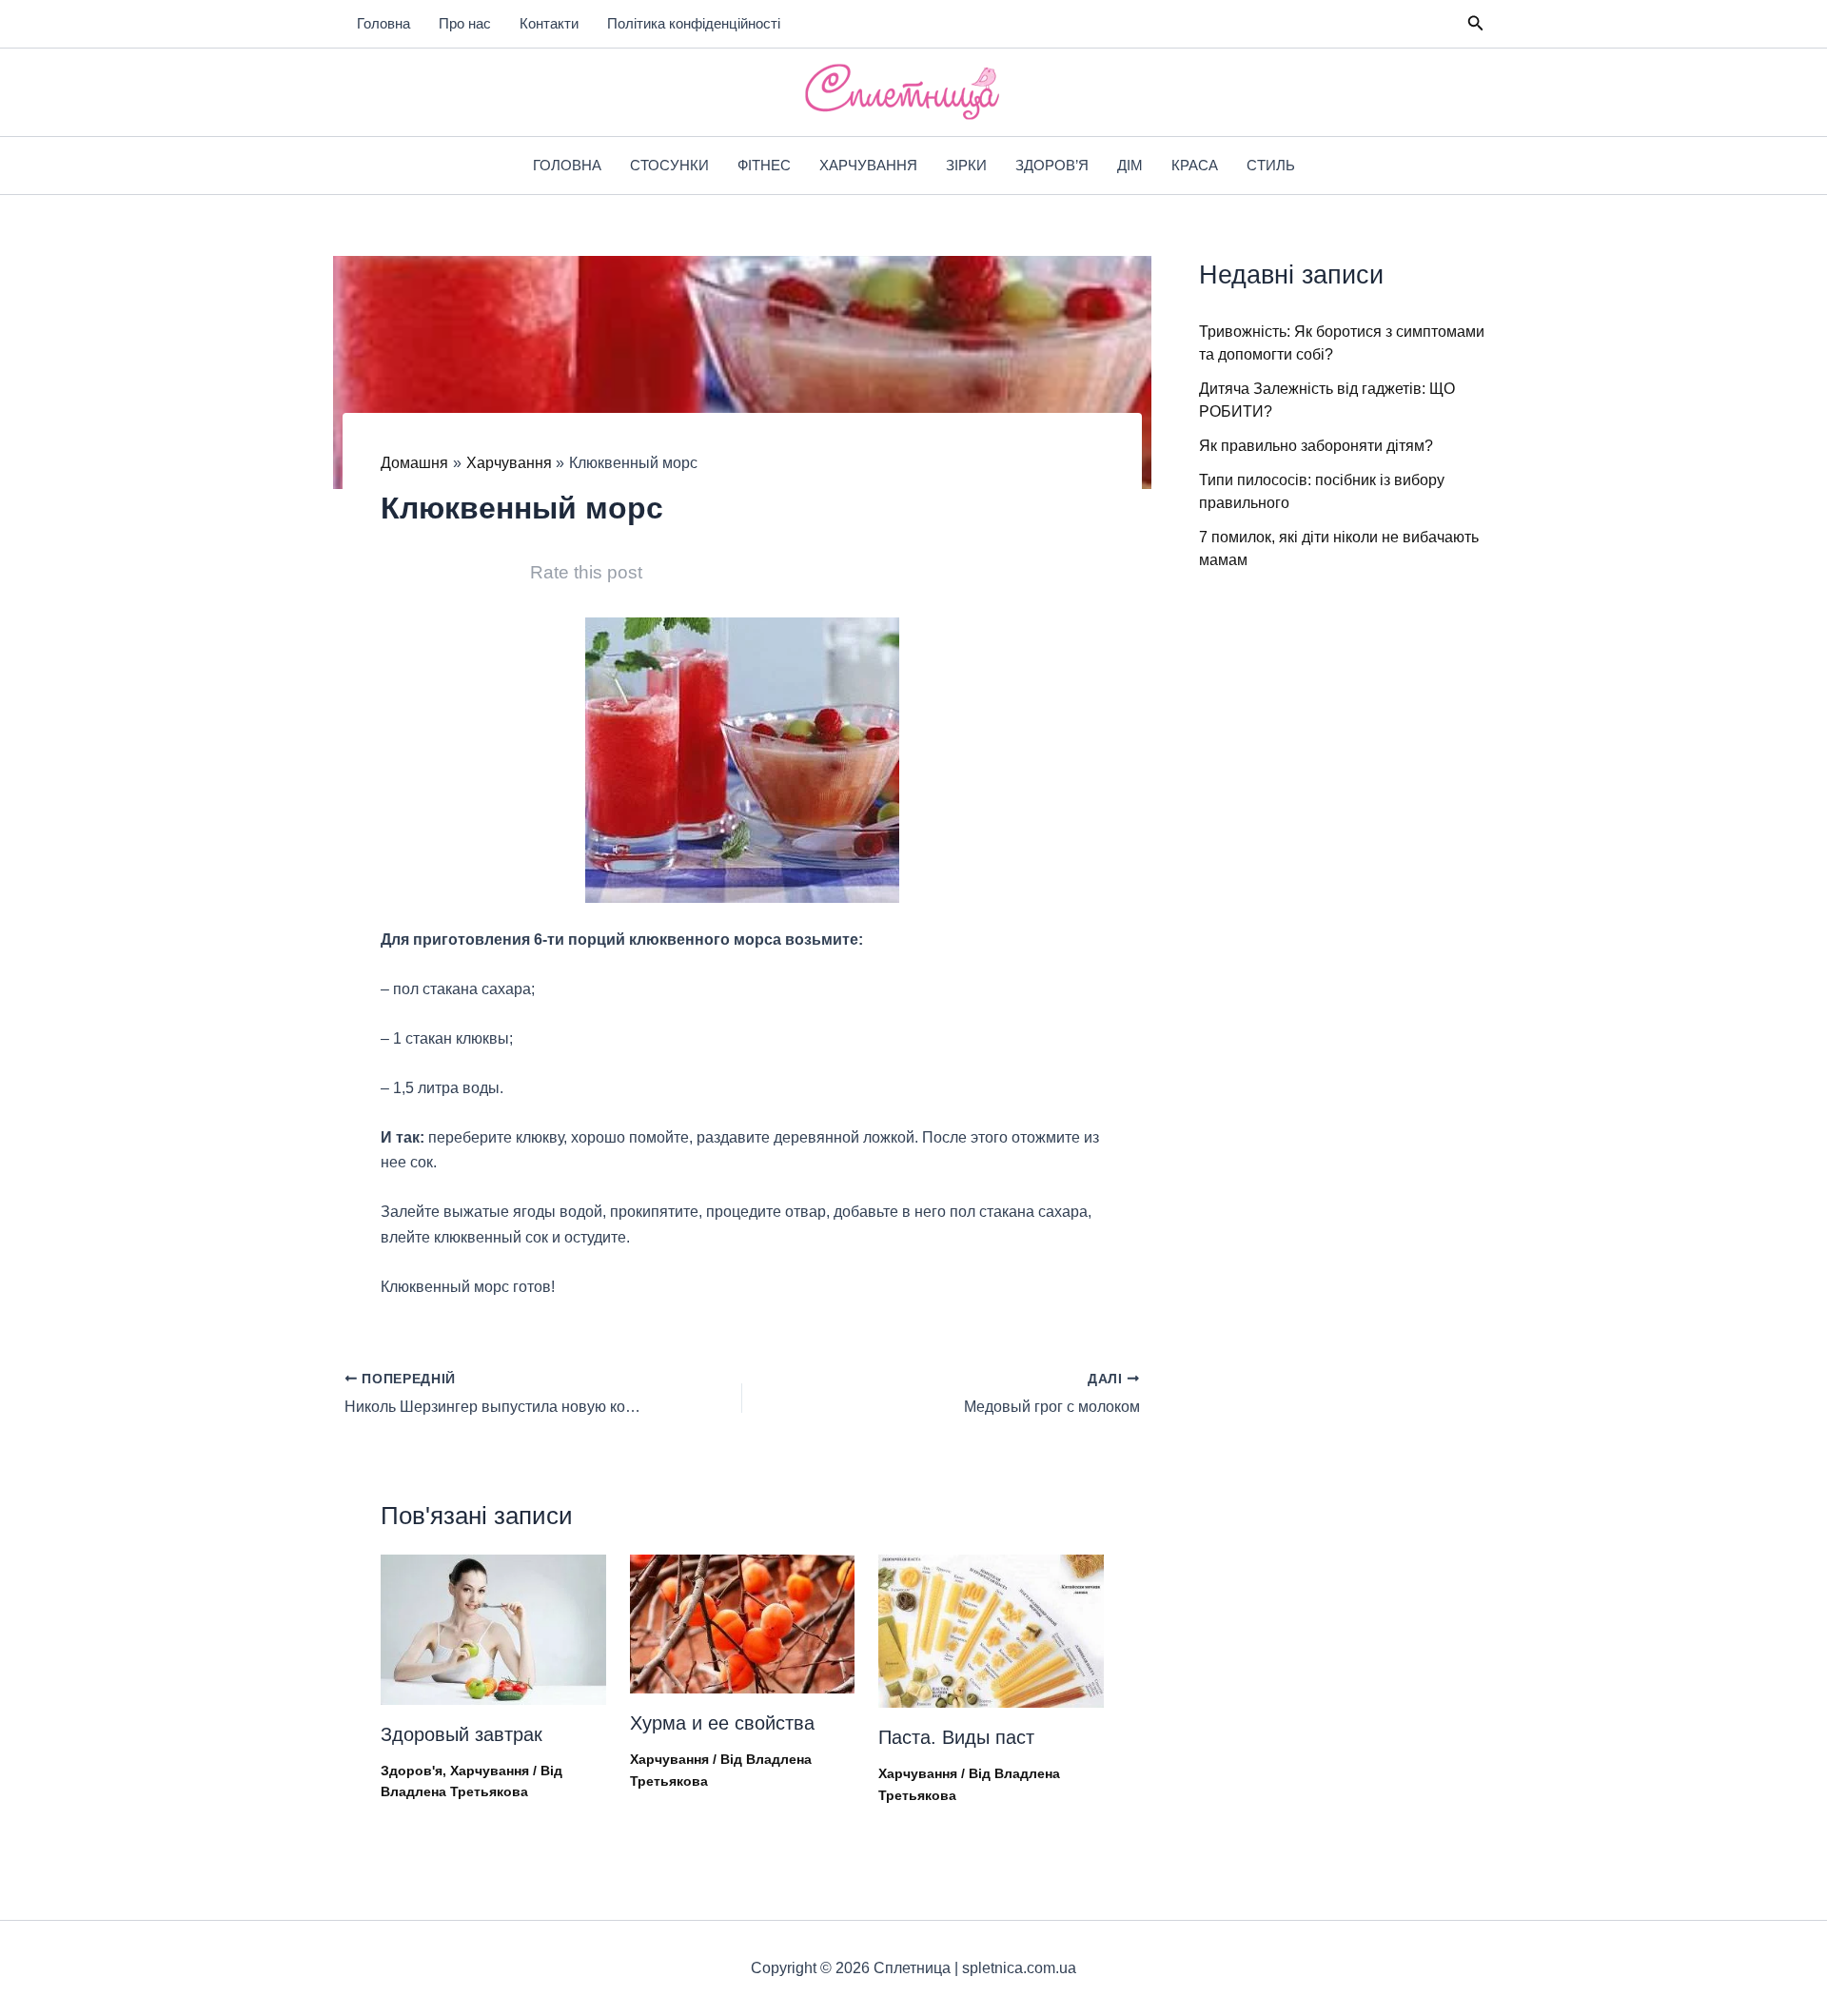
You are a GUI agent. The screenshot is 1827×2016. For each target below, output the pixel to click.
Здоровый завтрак (462, 1734)
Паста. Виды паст (956, 1737)
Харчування (868, 165)
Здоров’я (1052, 165)
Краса (1195, 165)
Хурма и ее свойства (722, 1723)
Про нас (465, 23)
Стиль (1271, 165)
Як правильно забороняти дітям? (1316, 446)
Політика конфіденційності (694, 23)
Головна (383, 23)
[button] (1476, 24)
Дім (1130, 165)
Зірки (966, 165)
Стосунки (669, 165)
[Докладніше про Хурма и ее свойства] (743, 1624)
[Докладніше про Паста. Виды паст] (991, 1630)
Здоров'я (412, 1771)
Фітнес (764, 165)
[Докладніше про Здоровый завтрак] (493, 1628)
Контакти (549, 23)
